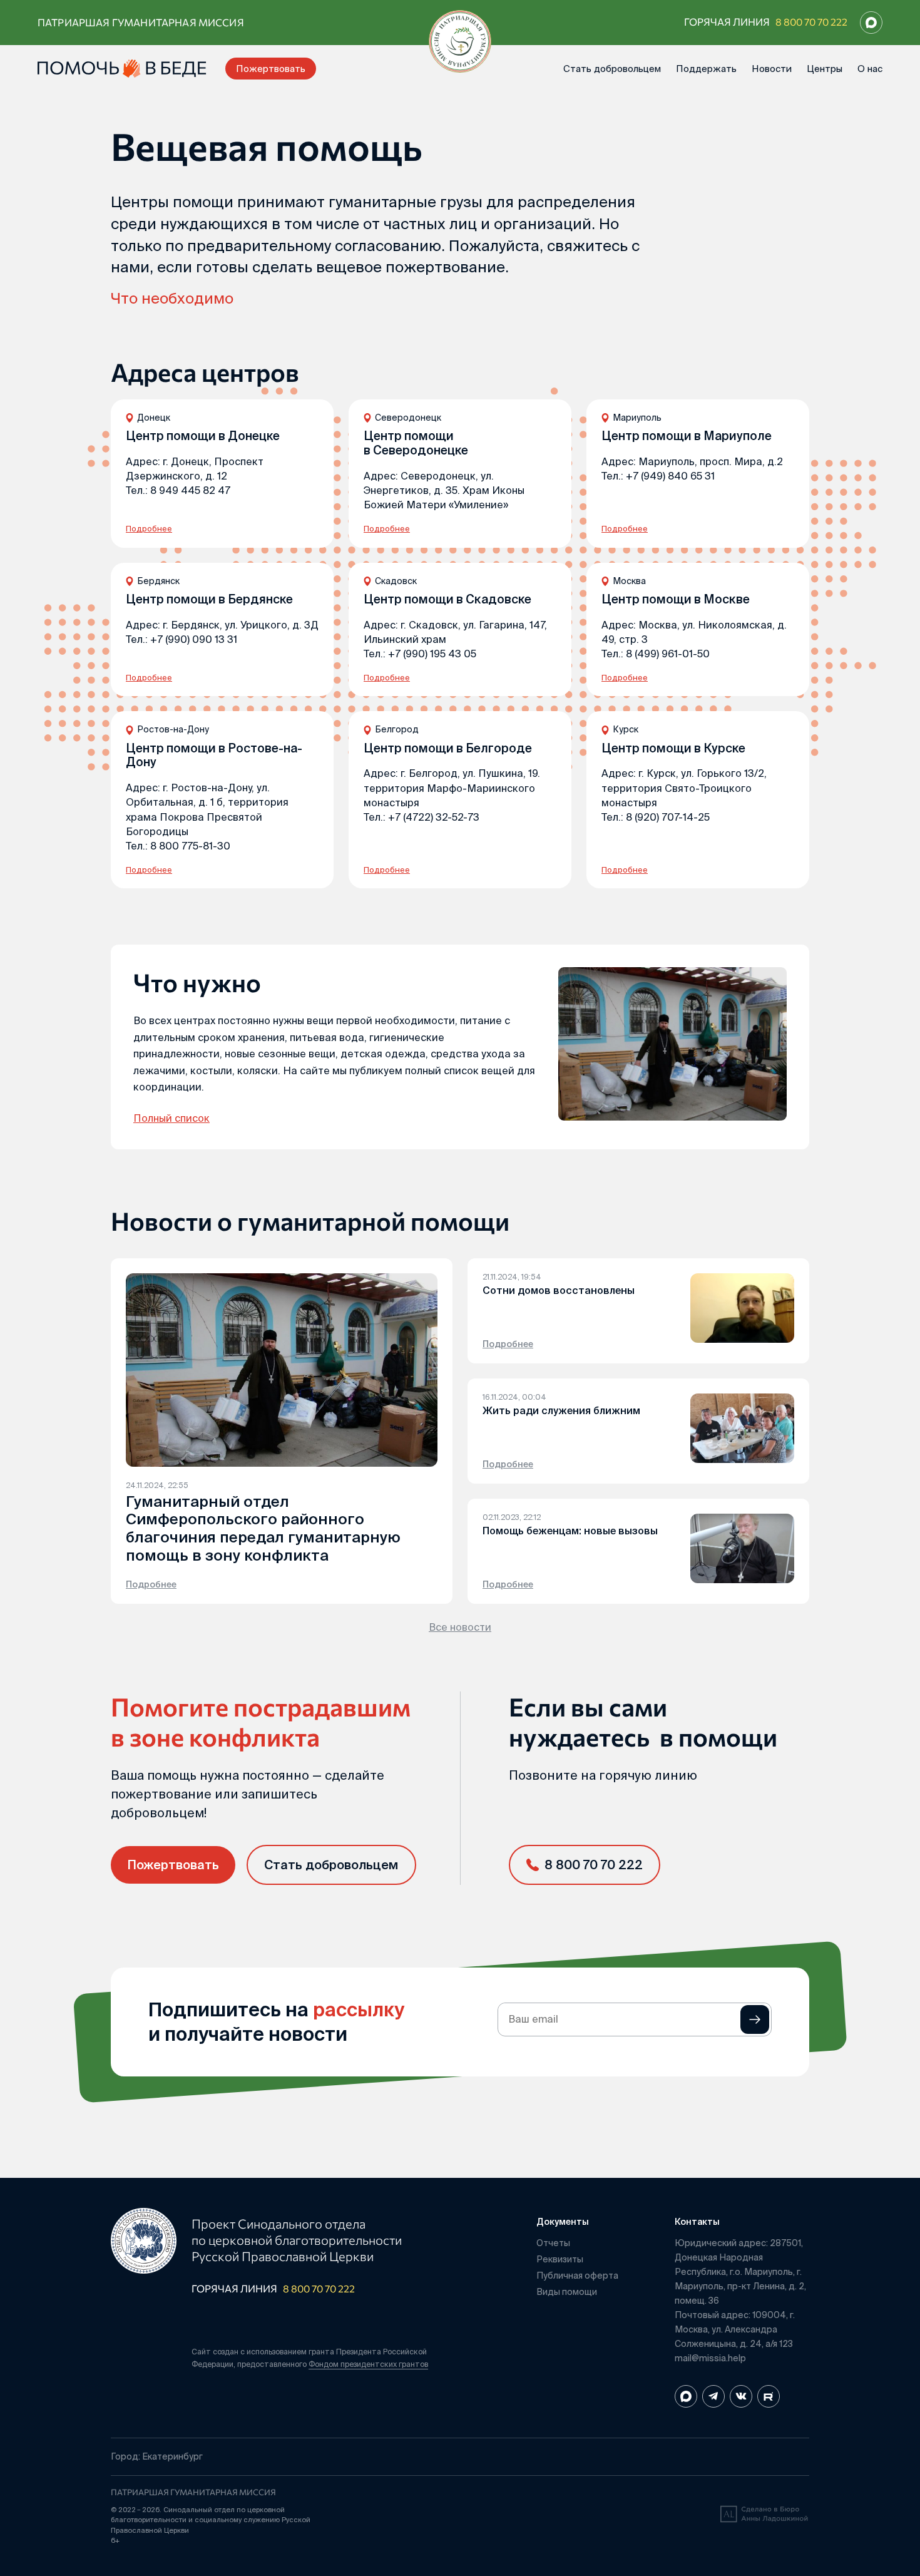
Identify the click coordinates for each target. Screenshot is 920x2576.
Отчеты (553, 2243)
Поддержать (706, 69)
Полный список (171, 1118)
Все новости (460, 1627)
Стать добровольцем (612, 69)
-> (755, 2019)
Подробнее (149, 529)
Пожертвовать (271, 69)
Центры (825, 69)
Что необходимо (172, 298)
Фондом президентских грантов (368, 2364)
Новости (772, 69)
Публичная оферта (577, 2276)
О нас (870, 69)
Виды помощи (567, 2292)
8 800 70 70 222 (811, 22)
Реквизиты (560, 2259)
